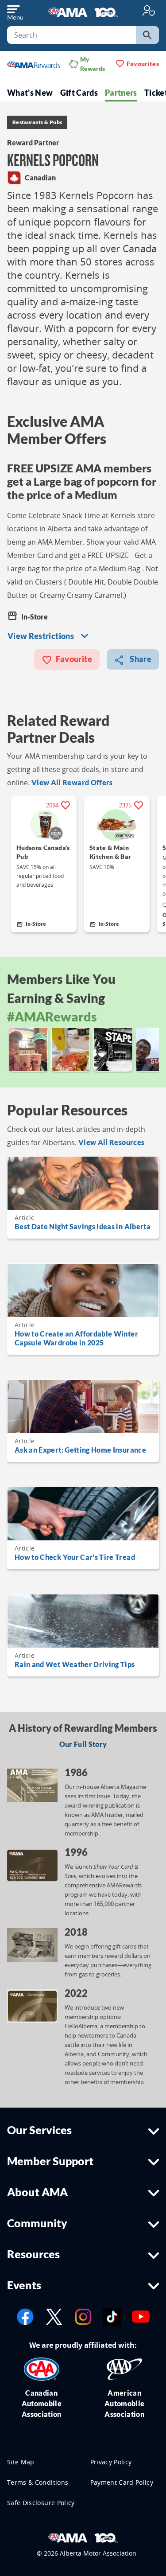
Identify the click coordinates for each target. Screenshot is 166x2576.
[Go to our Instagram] (83, 2316)
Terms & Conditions (38, 2482)
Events (24, 2285)
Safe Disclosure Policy (41, 2503)
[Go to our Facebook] (25, 2316)
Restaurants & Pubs (37, 122)
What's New (30, 93)
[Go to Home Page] (83, 2537)
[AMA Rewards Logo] (34, 64)
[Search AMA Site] (147, 35)
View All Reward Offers (72, 782)
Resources (33, 2254)
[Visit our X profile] (54, 2316)
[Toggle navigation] (15, 11)
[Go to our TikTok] (112, 2316)
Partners (121, 93)
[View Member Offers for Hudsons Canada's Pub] (43, 825)
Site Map (21, 2462)
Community (37, 2223)
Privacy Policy (111, 2462)
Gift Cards (79, 93)
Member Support (50, 2161)
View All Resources (111, 1142)
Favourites (143, 64)
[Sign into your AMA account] (149, 10)
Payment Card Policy (122, 2482)
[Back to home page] (83, 11)
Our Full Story (83, 1744)
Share (140, 659)
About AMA (37, 2192)
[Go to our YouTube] (141, 2316)
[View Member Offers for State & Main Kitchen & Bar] (116, 825)
